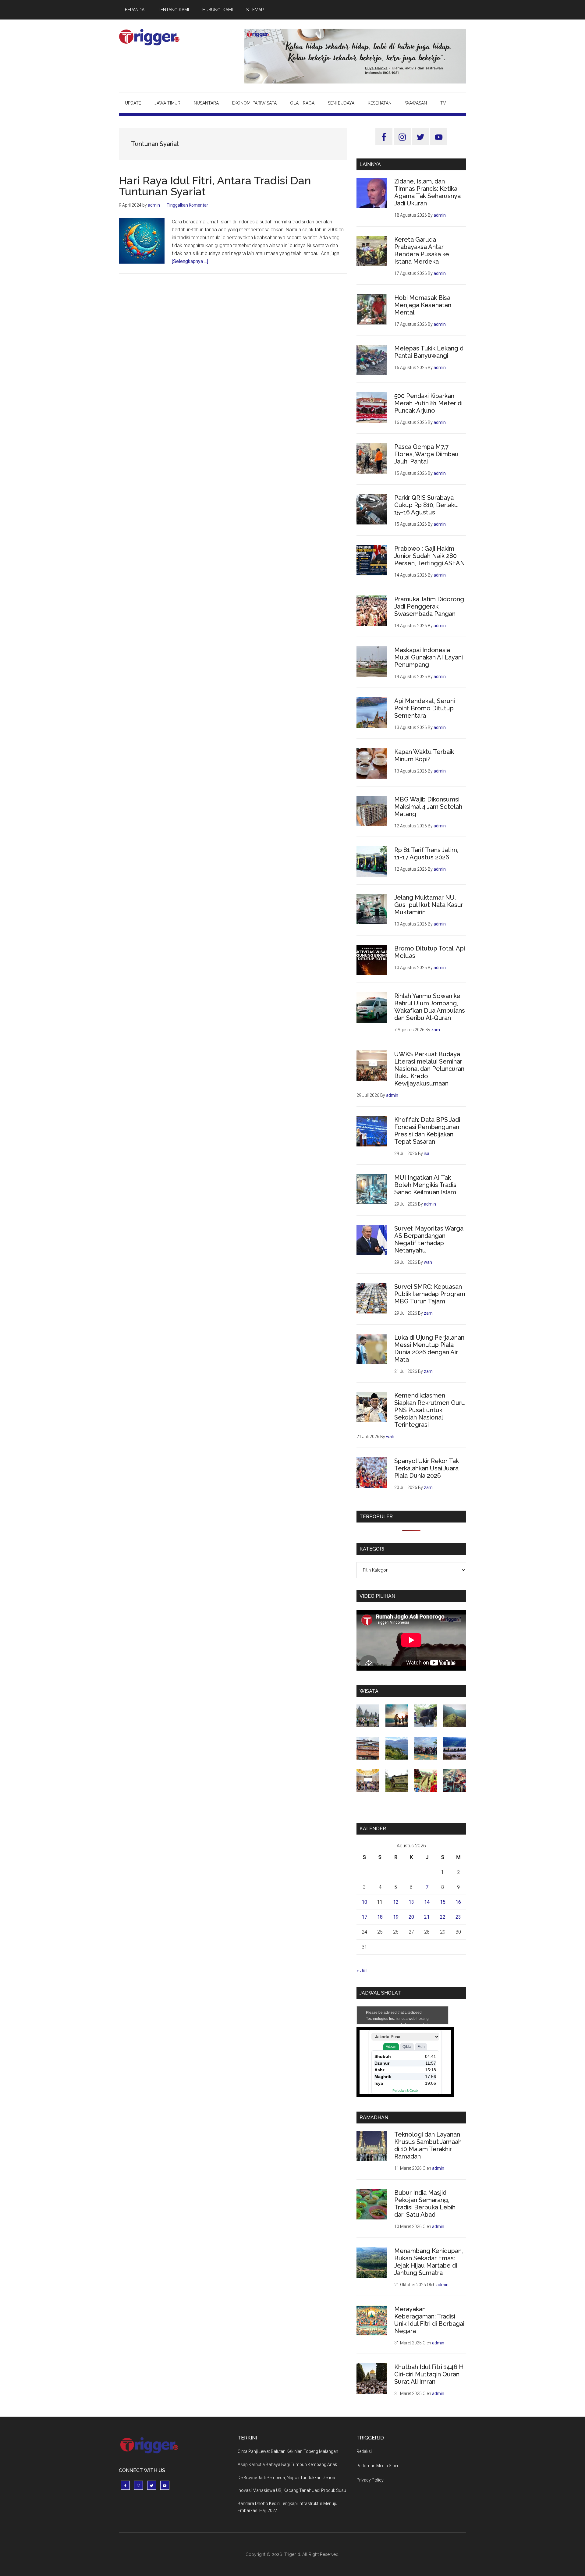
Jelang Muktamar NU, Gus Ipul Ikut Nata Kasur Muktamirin (429, 905)
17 (364, 1917)
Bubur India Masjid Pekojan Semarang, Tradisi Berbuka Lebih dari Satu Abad (425, 2204)
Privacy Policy (370, 2480)
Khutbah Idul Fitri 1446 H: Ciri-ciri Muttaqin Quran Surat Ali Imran (429, 2374)
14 (427, 1902)
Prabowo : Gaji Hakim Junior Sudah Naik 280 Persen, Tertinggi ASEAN (430, 556)
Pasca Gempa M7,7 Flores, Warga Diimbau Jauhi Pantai (426, 454)
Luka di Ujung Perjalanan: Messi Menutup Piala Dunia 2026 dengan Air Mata (430, 1348)
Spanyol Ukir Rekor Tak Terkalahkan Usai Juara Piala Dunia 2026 (427, 1468)
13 (411, 1902)
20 (411, 1917)
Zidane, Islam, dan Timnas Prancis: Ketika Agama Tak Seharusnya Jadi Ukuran (427, 192)
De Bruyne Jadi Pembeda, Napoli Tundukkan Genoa (286, 2478)
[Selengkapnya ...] (190, 261)
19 (396, 1917)
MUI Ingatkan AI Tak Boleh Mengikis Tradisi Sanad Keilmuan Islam (426, 1185)
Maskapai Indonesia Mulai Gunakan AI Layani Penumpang (429, 657)
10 (364, 1902)
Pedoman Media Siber (378, 2466)
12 (396, 1902)
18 (380, 1917)
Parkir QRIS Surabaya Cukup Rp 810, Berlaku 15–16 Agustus (426, 505)
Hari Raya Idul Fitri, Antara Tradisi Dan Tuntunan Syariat (215, 186)
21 (427, 1917)
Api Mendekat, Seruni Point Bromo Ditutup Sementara (425, 708)
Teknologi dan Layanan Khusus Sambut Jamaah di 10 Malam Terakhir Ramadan (428, 2145)
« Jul (362, 1971)
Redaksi (364, 2451)
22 (443, 1917)
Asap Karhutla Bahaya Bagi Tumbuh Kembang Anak (287, 2464)
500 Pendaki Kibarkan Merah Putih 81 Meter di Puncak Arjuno (428, 403)
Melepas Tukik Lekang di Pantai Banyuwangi (429, 352)
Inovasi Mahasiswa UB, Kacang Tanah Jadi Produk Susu (292, 2490)
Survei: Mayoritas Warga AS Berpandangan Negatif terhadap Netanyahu (429, 1239)
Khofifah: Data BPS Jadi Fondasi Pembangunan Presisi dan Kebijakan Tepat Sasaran (427, 1131)
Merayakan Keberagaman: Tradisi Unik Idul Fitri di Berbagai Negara (429, 2320)
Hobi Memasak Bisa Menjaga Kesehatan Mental (423, 305)
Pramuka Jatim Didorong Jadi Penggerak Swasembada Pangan (429, 606)
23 (458, 1917)
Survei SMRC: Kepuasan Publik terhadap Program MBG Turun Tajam (430, 1294)
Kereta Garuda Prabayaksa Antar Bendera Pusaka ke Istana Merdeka (422, 250)
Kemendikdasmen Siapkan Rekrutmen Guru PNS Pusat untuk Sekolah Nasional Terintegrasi (430, 1410)
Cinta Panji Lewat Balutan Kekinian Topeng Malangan (288, 2451)
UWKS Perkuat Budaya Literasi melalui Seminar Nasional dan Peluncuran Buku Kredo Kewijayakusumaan (429, 1069)
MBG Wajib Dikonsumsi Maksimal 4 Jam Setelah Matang (428, 807)
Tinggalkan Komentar (187, 205)
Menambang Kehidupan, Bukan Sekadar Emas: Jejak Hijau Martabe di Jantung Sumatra (429, 2262)
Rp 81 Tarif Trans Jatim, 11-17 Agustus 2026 (426, 854)
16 (458, 1902)
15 (443, 1902)
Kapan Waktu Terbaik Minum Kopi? (424, 755)
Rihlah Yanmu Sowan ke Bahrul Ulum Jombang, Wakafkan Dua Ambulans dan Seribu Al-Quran (430, 1007)
